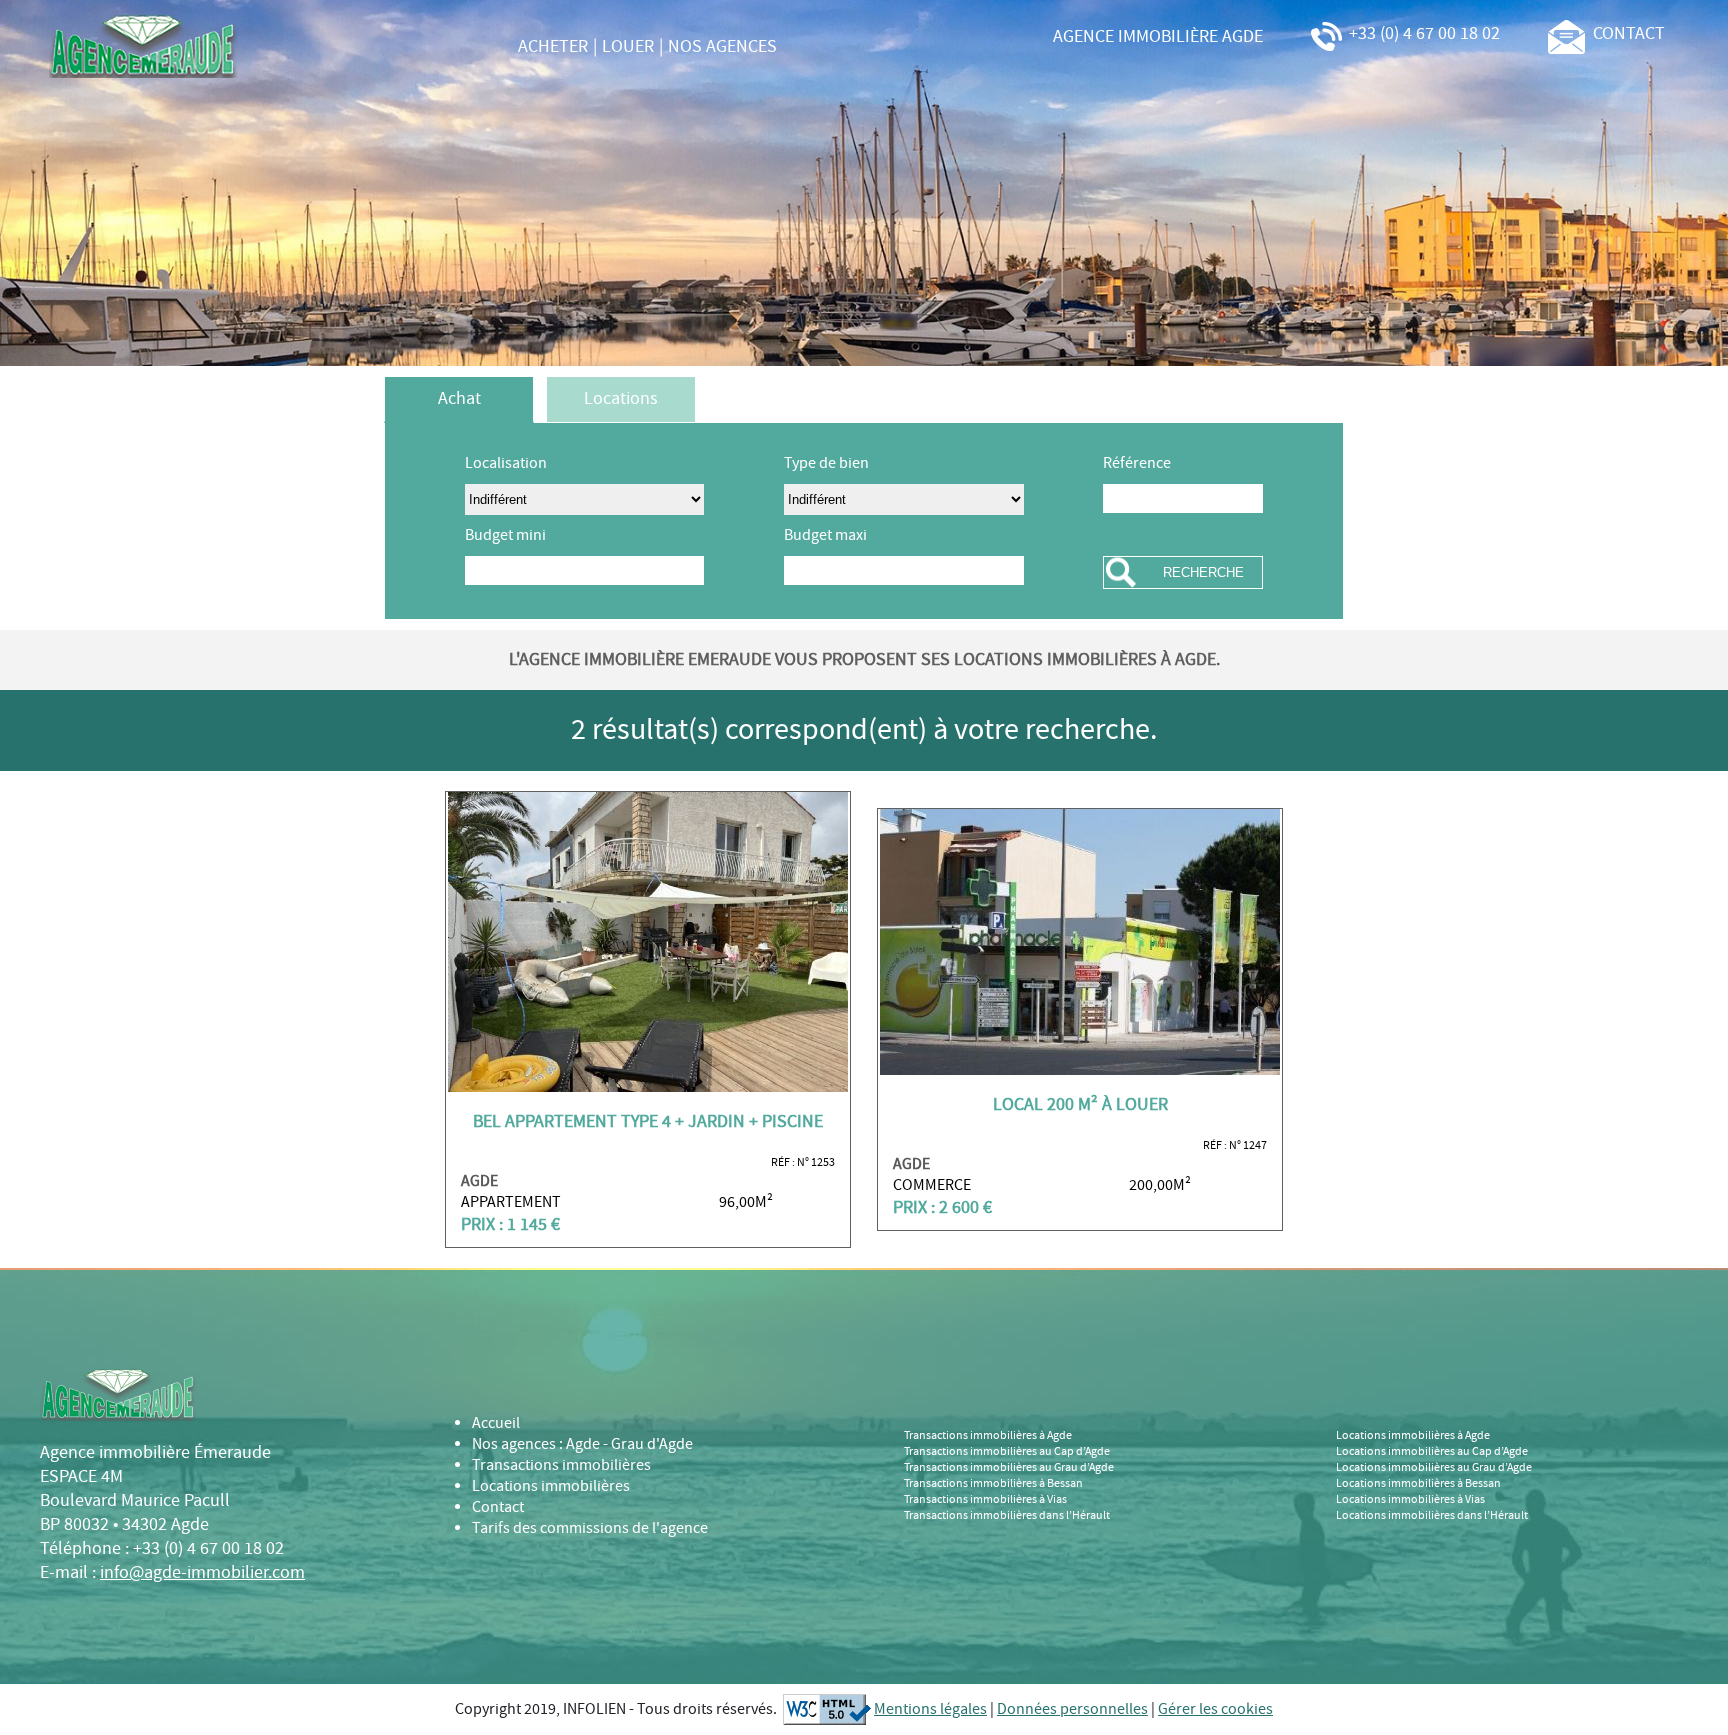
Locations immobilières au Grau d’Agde (1434, 1468)
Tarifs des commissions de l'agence (590, 1528)
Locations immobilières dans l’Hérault (1432, 1516)
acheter (553, 47)
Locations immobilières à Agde (1413, 1436)
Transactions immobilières (561, 1465)
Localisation (506, 463)
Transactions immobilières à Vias (985, 1500)
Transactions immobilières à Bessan (993, 1484)
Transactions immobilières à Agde (988, 1436)
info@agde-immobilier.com (202, 1573)
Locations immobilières (551, 1486)
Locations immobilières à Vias (1410, 1500)
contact (1625, 34)
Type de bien (826, 463)
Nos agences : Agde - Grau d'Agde (582, 1444)
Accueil (496, 1423)
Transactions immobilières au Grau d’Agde (1009, 1468)
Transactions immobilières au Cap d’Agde (1007, 1452)
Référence (1137, 463)
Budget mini (505, 535)
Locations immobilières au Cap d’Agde (1432, 1452)
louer (628, 47)
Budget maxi (825, 535)
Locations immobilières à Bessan (1418, 1484)
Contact (498, 1507)
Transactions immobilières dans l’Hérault (1007, 1516)
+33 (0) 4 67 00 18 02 (1422, 34)
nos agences (722, 47)
